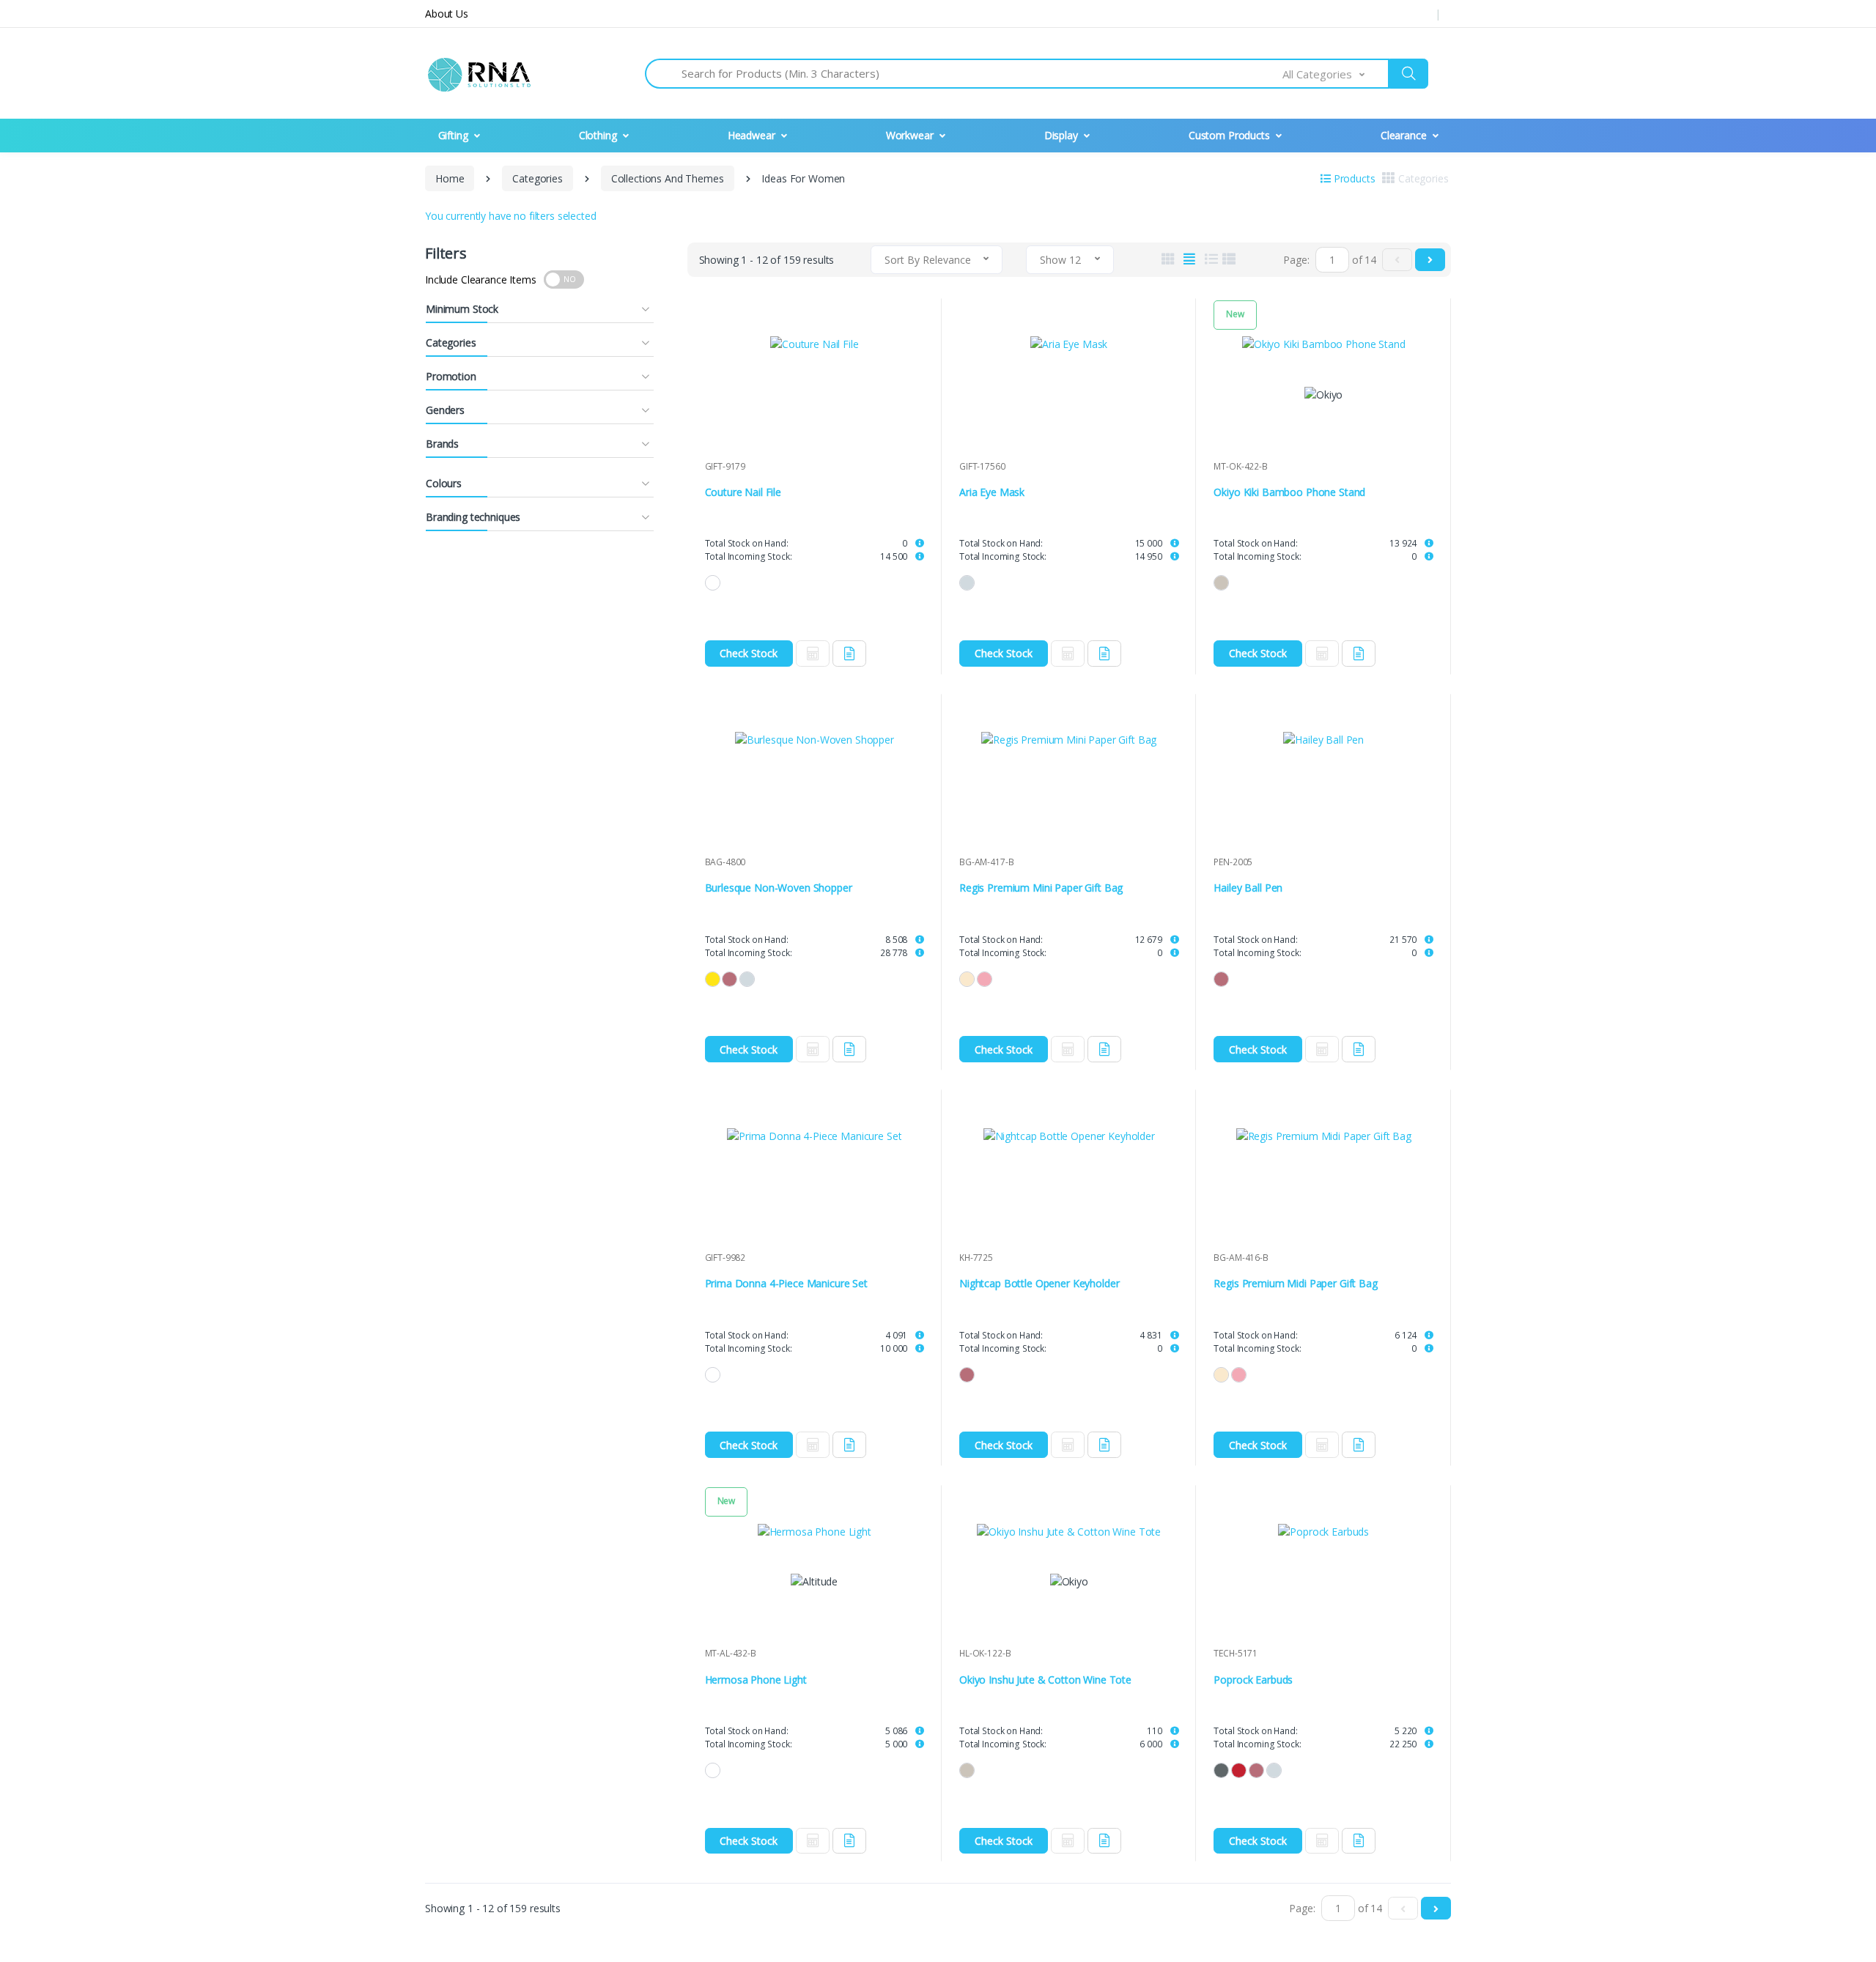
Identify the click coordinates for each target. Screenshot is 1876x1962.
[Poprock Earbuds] (1323, 1531)
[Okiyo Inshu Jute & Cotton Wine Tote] (1069, 1531)
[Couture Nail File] (815, 344)
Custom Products (1229, 135)
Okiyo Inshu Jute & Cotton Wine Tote (1045, 1680)
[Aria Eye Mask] (1069, 344)
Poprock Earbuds (1253, 1680)
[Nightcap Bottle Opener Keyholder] (1069, 1135)
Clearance (1404, 135)
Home (450, 178)
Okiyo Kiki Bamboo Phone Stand (1289, 492)
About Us (447, 14)
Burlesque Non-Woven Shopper (779, 888)
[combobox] (1336, 74)
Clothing (598, 135)
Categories (538, 178)
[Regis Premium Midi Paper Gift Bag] (1323, 1135)
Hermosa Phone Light (756, 1680)
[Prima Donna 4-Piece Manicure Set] (815, 1135)
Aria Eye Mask (992, 492)
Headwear (751, 135)
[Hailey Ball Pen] (1323, 740)
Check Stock (749, 653)
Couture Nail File (743, 492)
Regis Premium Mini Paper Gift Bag (1041, 888)
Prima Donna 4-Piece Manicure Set (786, 1284)
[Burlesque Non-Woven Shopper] (815, 740)
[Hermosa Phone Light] (815, 1531)
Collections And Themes (668, 178)
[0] (1397, 260)
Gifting (453, 135)
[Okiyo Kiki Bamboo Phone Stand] (1323, 344)
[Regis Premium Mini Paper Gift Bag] (1069, 740)
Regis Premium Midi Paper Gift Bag (1295, 1284)
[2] (1430, 260)
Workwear (910, 135)
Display (1061, 135)
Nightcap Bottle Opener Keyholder (1039, 1284)
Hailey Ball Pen (1248, 888)
